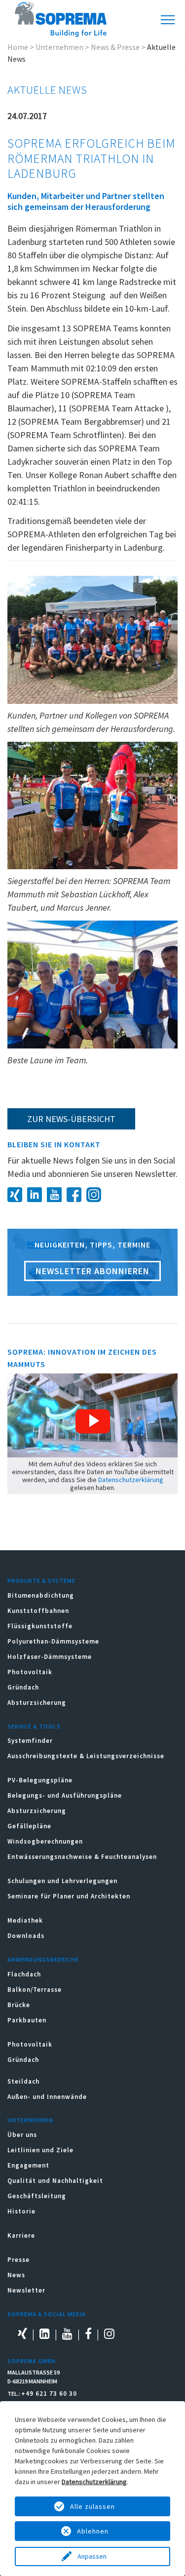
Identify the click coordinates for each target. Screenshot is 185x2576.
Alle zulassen (92, 2506)
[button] (93, 1421)
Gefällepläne (29, 1826)
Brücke (19, 2005)
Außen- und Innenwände (47, 2097)
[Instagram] (96, 1193)
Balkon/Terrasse (35, 1990)
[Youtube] (57, 1193)
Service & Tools (34, 1726)
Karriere (21, 2235)
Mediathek (25, 1920)
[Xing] (17, 1193)
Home (18, 47)
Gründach (23, 1687)
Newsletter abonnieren (92, 1271)
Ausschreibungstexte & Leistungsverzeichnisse (86, 1756)
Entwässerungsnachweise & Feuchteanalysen (82, 1857)
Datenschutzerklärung (131, 1480)
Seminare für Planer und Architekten (69, 1896)
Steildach (23, 2081)
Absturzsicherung (37, 1703)
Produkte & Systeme (41, 1581)
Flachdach (24, 1974)
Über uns (22, 2135)
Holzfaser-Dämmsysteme (50, 1657)
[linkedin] (37, 1193)
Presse (18, 2260)
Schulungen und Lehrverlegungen (62, 1881)
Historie (21, 2211)
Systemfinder (30, 1741)
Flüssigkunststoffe (40, 1626)
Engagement (28, 2165)
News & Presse (115, 47)
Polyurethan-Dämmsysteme (53, 1641)
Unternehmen (59, 47)
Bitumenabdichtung (41, 1595)
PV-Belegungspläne (40, 1780)
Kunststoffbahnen (38, 1611)
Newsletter (26, 2290)
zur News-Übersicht (71, 1119)
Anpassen (93, 2556)
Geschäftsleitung (37, 2196)
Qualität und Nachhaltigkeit (55, 2181)
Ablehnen (93, 2531)
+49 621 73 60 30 (49, 2394)
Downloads (26, 1936)
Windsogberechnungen (45, 1841)
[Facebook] (76, 1193)
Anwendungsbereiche (43, 1959)
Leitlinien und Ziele (40, 2150)
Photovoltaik (30, 1672)
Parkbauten (27, 2020)
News (16, 2275)
